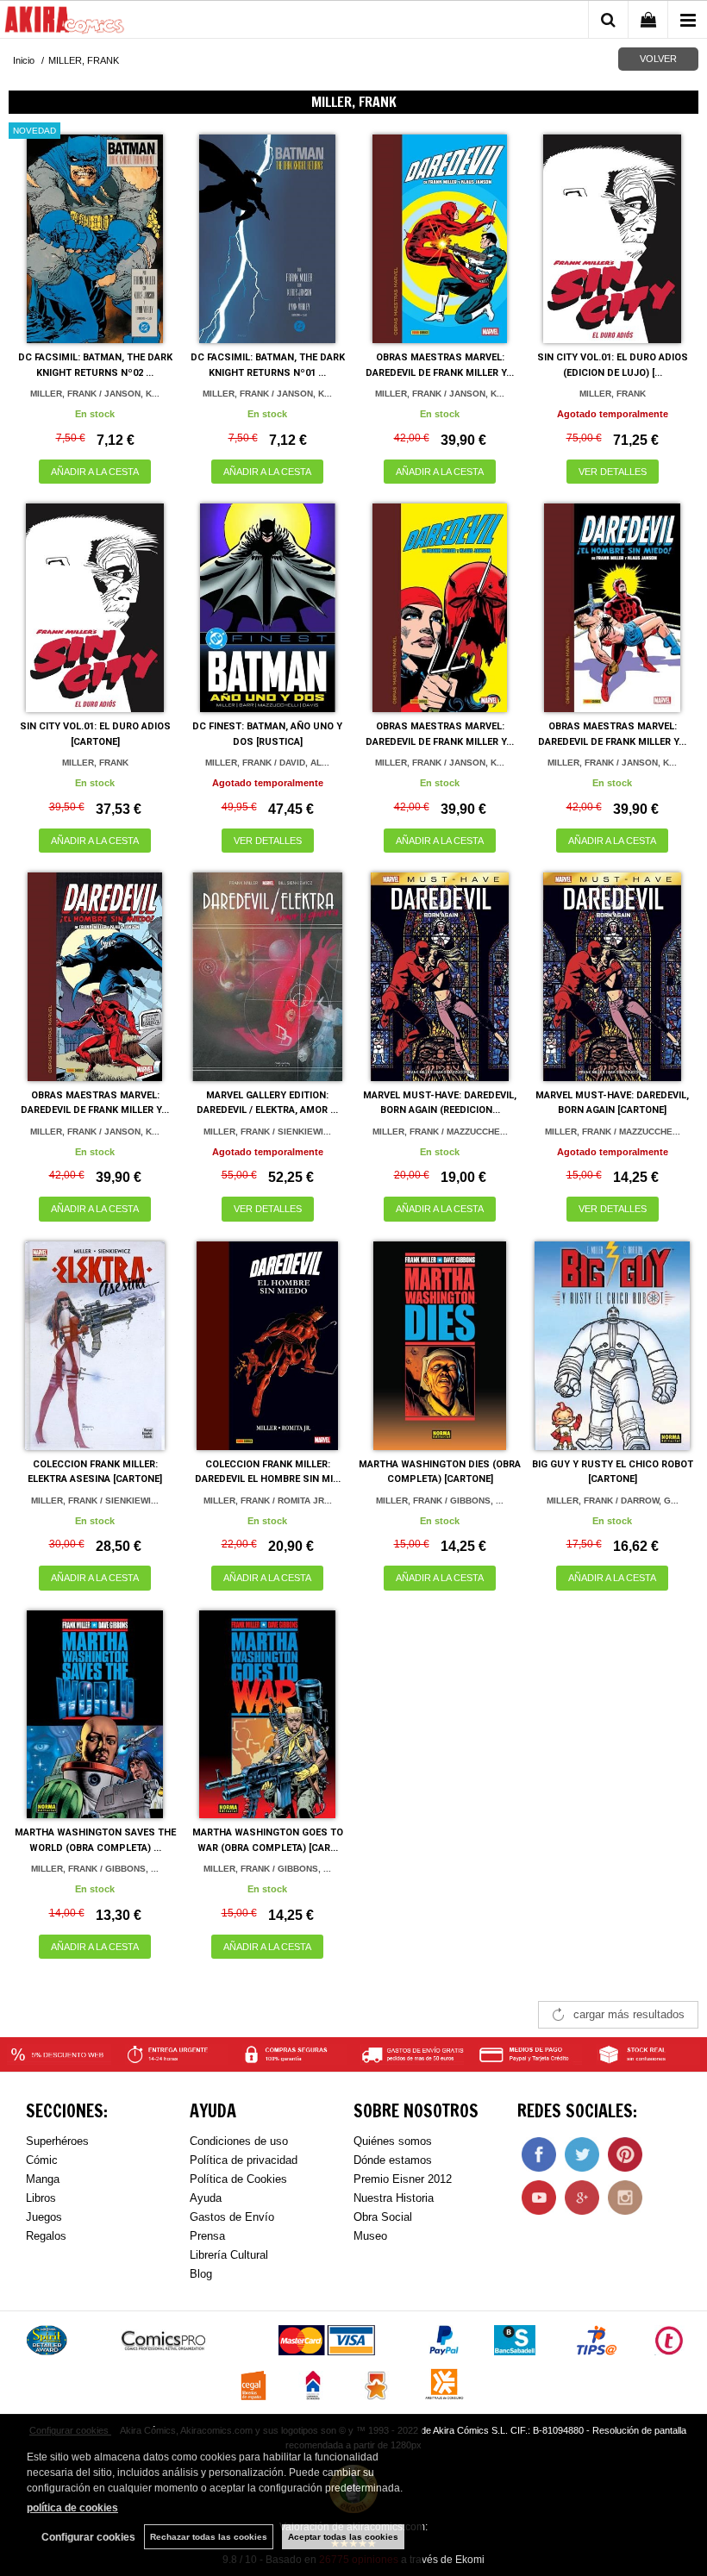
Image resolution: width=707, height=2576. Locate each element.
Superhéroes (57, 2141)
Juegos (44, 2217)
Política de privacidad (244, 2160)
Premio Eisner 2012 (403, 2179)
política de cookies (72, 2508)
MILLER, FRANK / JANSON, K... (95, 394)
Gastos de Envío (232, 2217)
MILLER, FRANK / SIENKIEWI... (267, 1132)
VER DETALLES (613, 472)
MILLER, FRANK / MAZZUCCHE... (440, 1132)
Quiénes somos (393, 2141)
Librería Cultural (229, 2255)
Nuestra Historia (394, 2198)
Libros (41, 2198)
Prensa (207, 2236)
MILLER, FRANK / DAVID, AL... (267, 763)
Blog (201, 2274)
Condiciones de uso (239, 2141)
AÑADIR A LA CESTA (95, 472)
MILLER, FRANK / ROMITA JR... (268, 1501)
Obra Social (383, 2217)
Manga (43, 2179)
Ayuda (206, 2198)
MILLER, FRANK (613, 394)
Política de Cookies (238, 2179)
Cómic (42, 2160)
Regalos (46, 2236)
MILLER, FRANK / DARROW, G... (613, 1501)
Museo (370, 2236)
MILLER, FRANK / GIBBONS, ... (440, 1501)
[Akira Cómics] (65, 22)
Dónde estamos (393, 2160)
